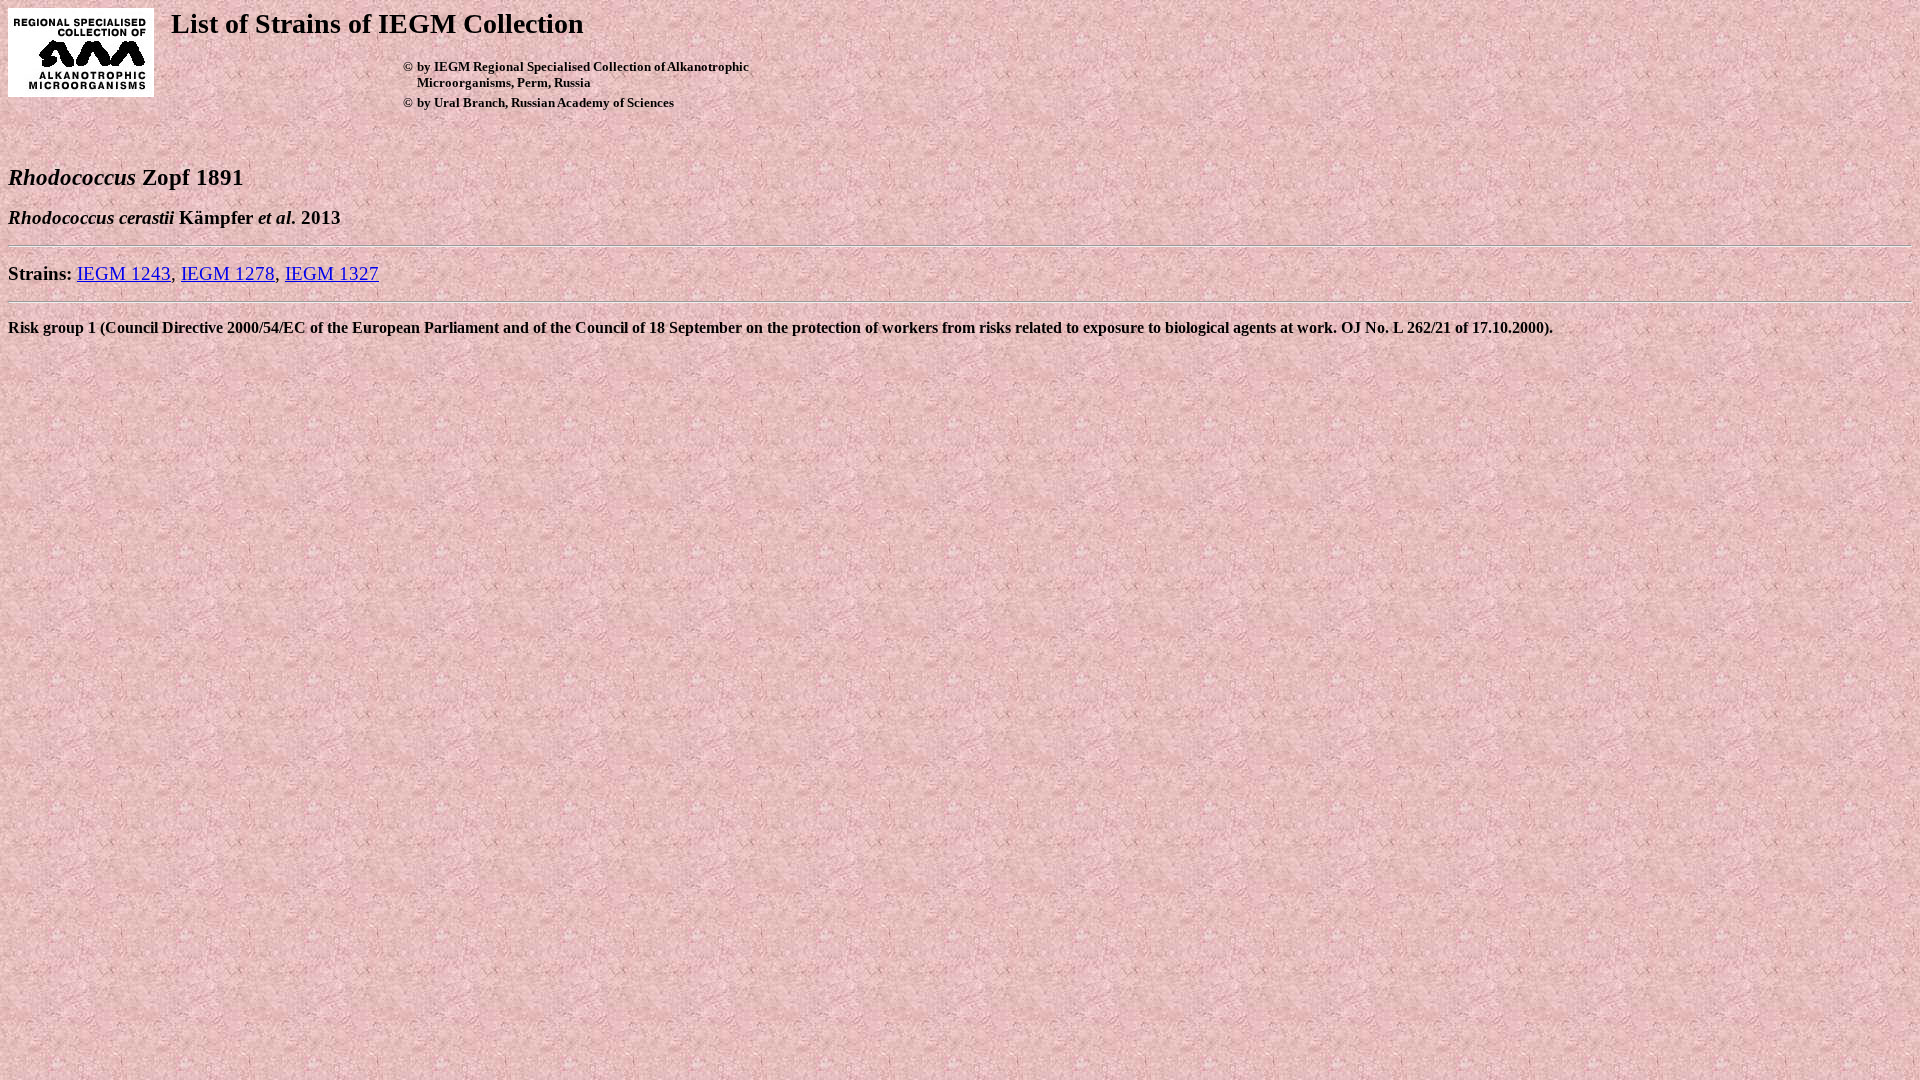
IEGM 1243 (124, 273)
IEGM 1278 (228, 273)
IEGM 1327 (332, 273)
